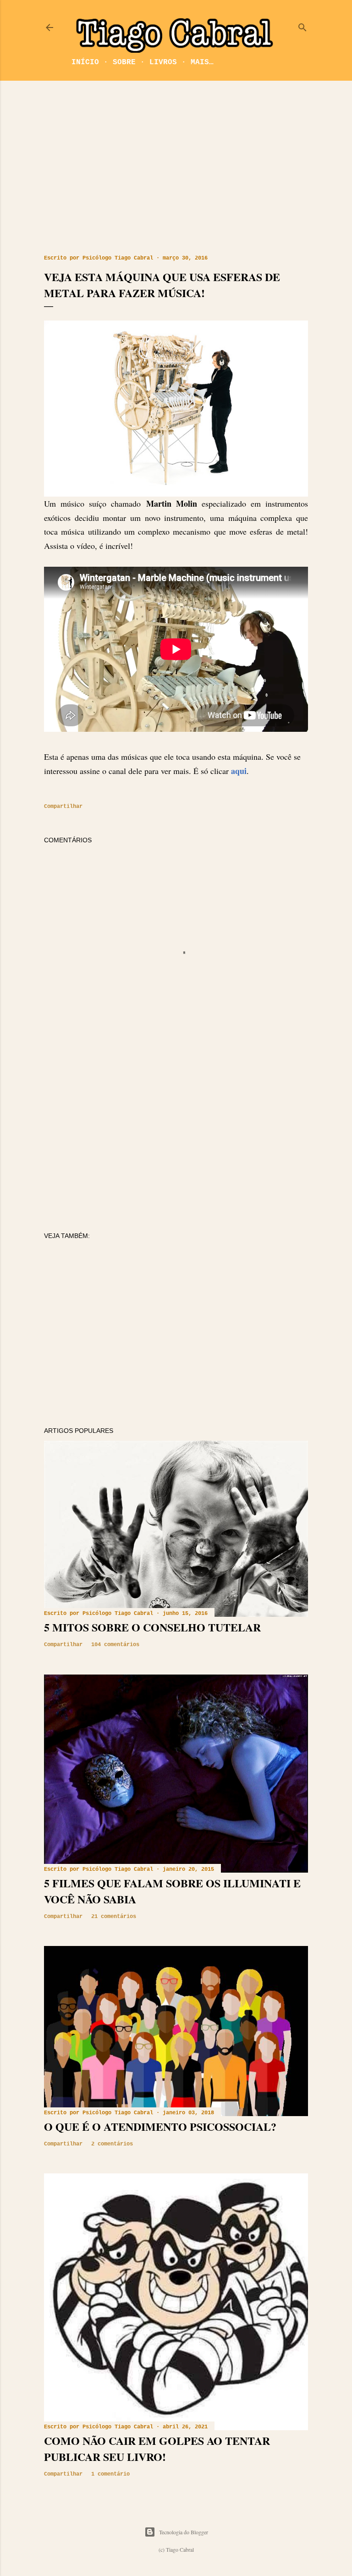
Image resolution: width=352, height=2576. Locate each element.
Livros (163, 62)
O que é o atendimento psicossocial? (160, 2126)
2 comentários (112, 2144)
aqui (239, 771)
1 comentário (110, 2474)
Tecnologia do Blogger (184, 2532)
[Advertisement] (176, 168)
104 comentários (115, 1645)
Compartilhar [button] (63, 807)
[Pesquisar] (302, 25)
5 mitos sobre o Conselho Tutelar (152, 1627)
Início (85, 62)
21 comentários (114, 1917)
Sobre (124, 62)
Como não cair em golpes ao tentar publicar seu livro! (157, 2449)
